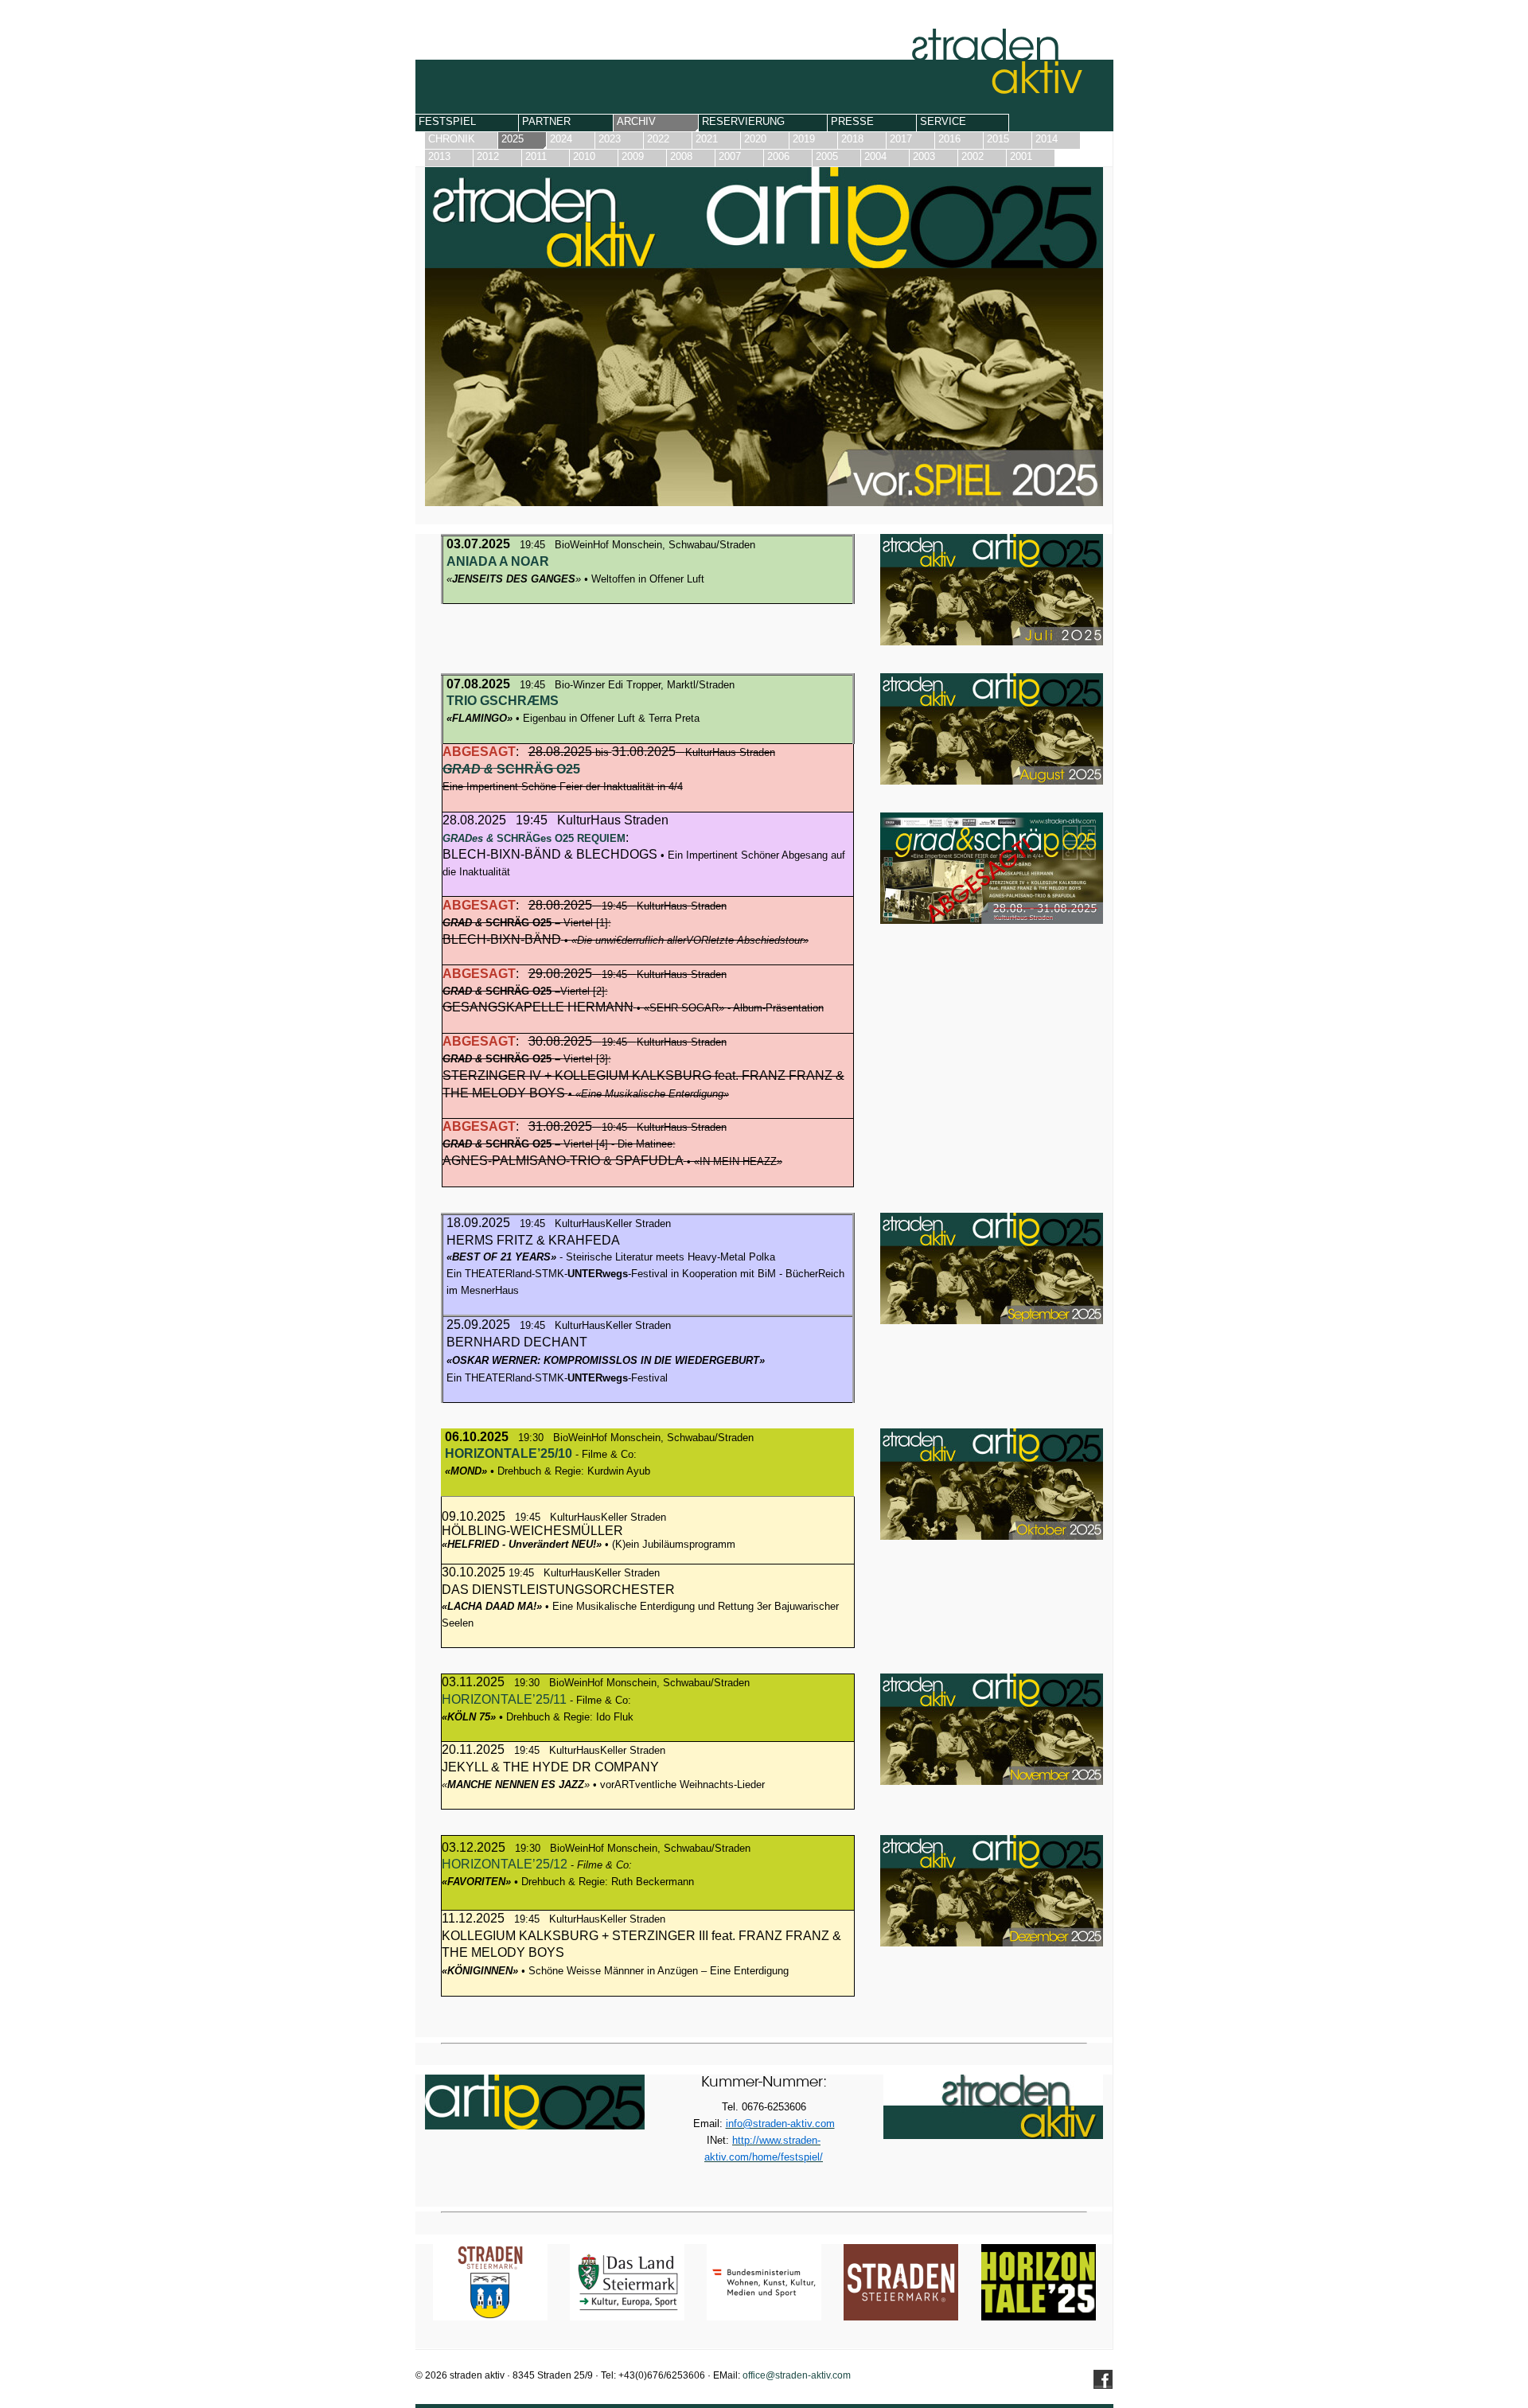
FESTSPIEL (447, 121)
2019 (804, 139)
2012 (488, 156)
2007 (730, 156)
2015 (998, 139)
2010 (584, 156)
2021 (707, 139)
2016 (949, 139)
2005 (827, 156)
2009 (633, 156)
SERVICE (943, 121)
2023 (610, 139)
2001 (1021, 156)
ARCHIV (636, 121)
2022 (658, 139)
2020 (755, 139)
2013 (439, 156)
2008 (681, 156)
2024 (561, 139)
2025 (513, 139)
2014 (1047, 139)
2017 (901, 139)
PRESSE (852, 121)
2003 (924, 156)
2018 (852, 139)
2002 (973, 156)
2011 (536, 156)
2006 (778, 156)
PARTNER (546, 121)
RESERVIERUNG (743, 121)
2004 (875, 156)
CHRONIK (452, 139)
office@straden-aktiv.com (797, 2375)
